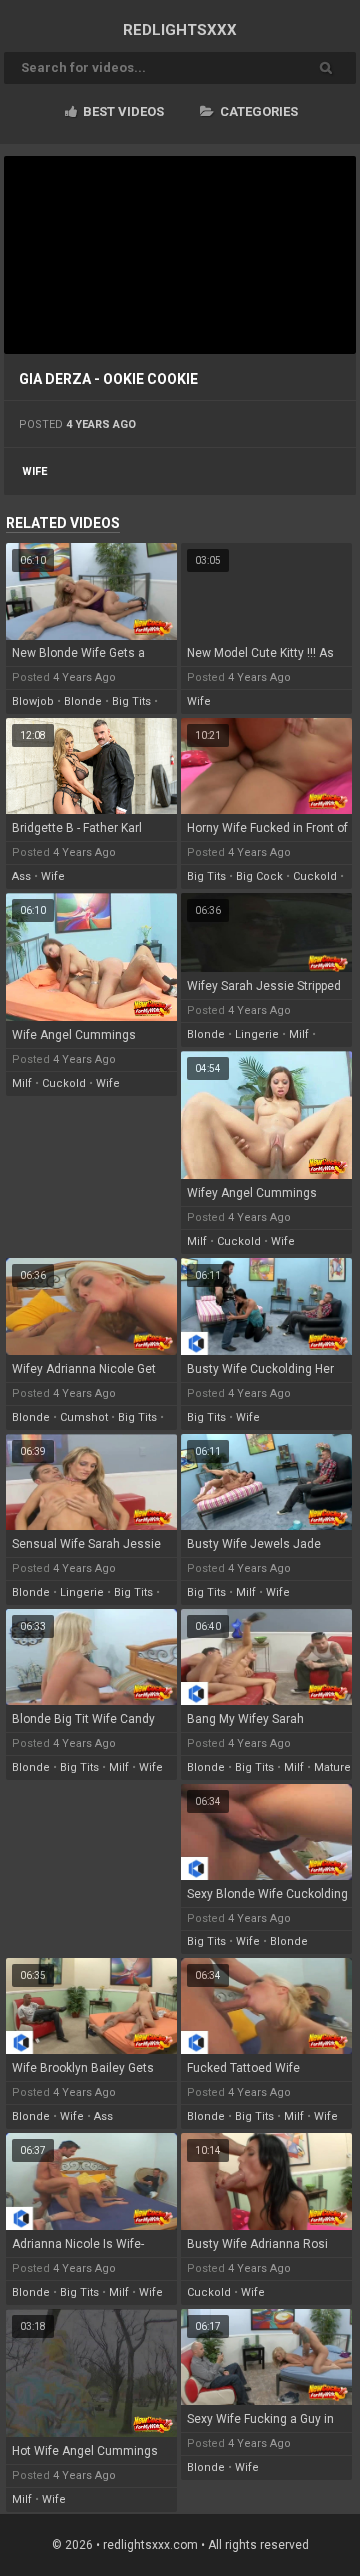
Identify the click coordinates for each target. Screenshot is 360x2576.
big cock (259, 877)
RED (180, 30)
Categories (257, 111)
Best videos (122, 111)
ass (21, 877)
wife (34, 471)
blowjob (33, 702)
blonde (83, 702)
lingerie (257, 1035)
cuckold (315, 877)
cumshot (84, 1417)
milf (22, 1084)
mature (332, 1767)
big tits (131, 702)
